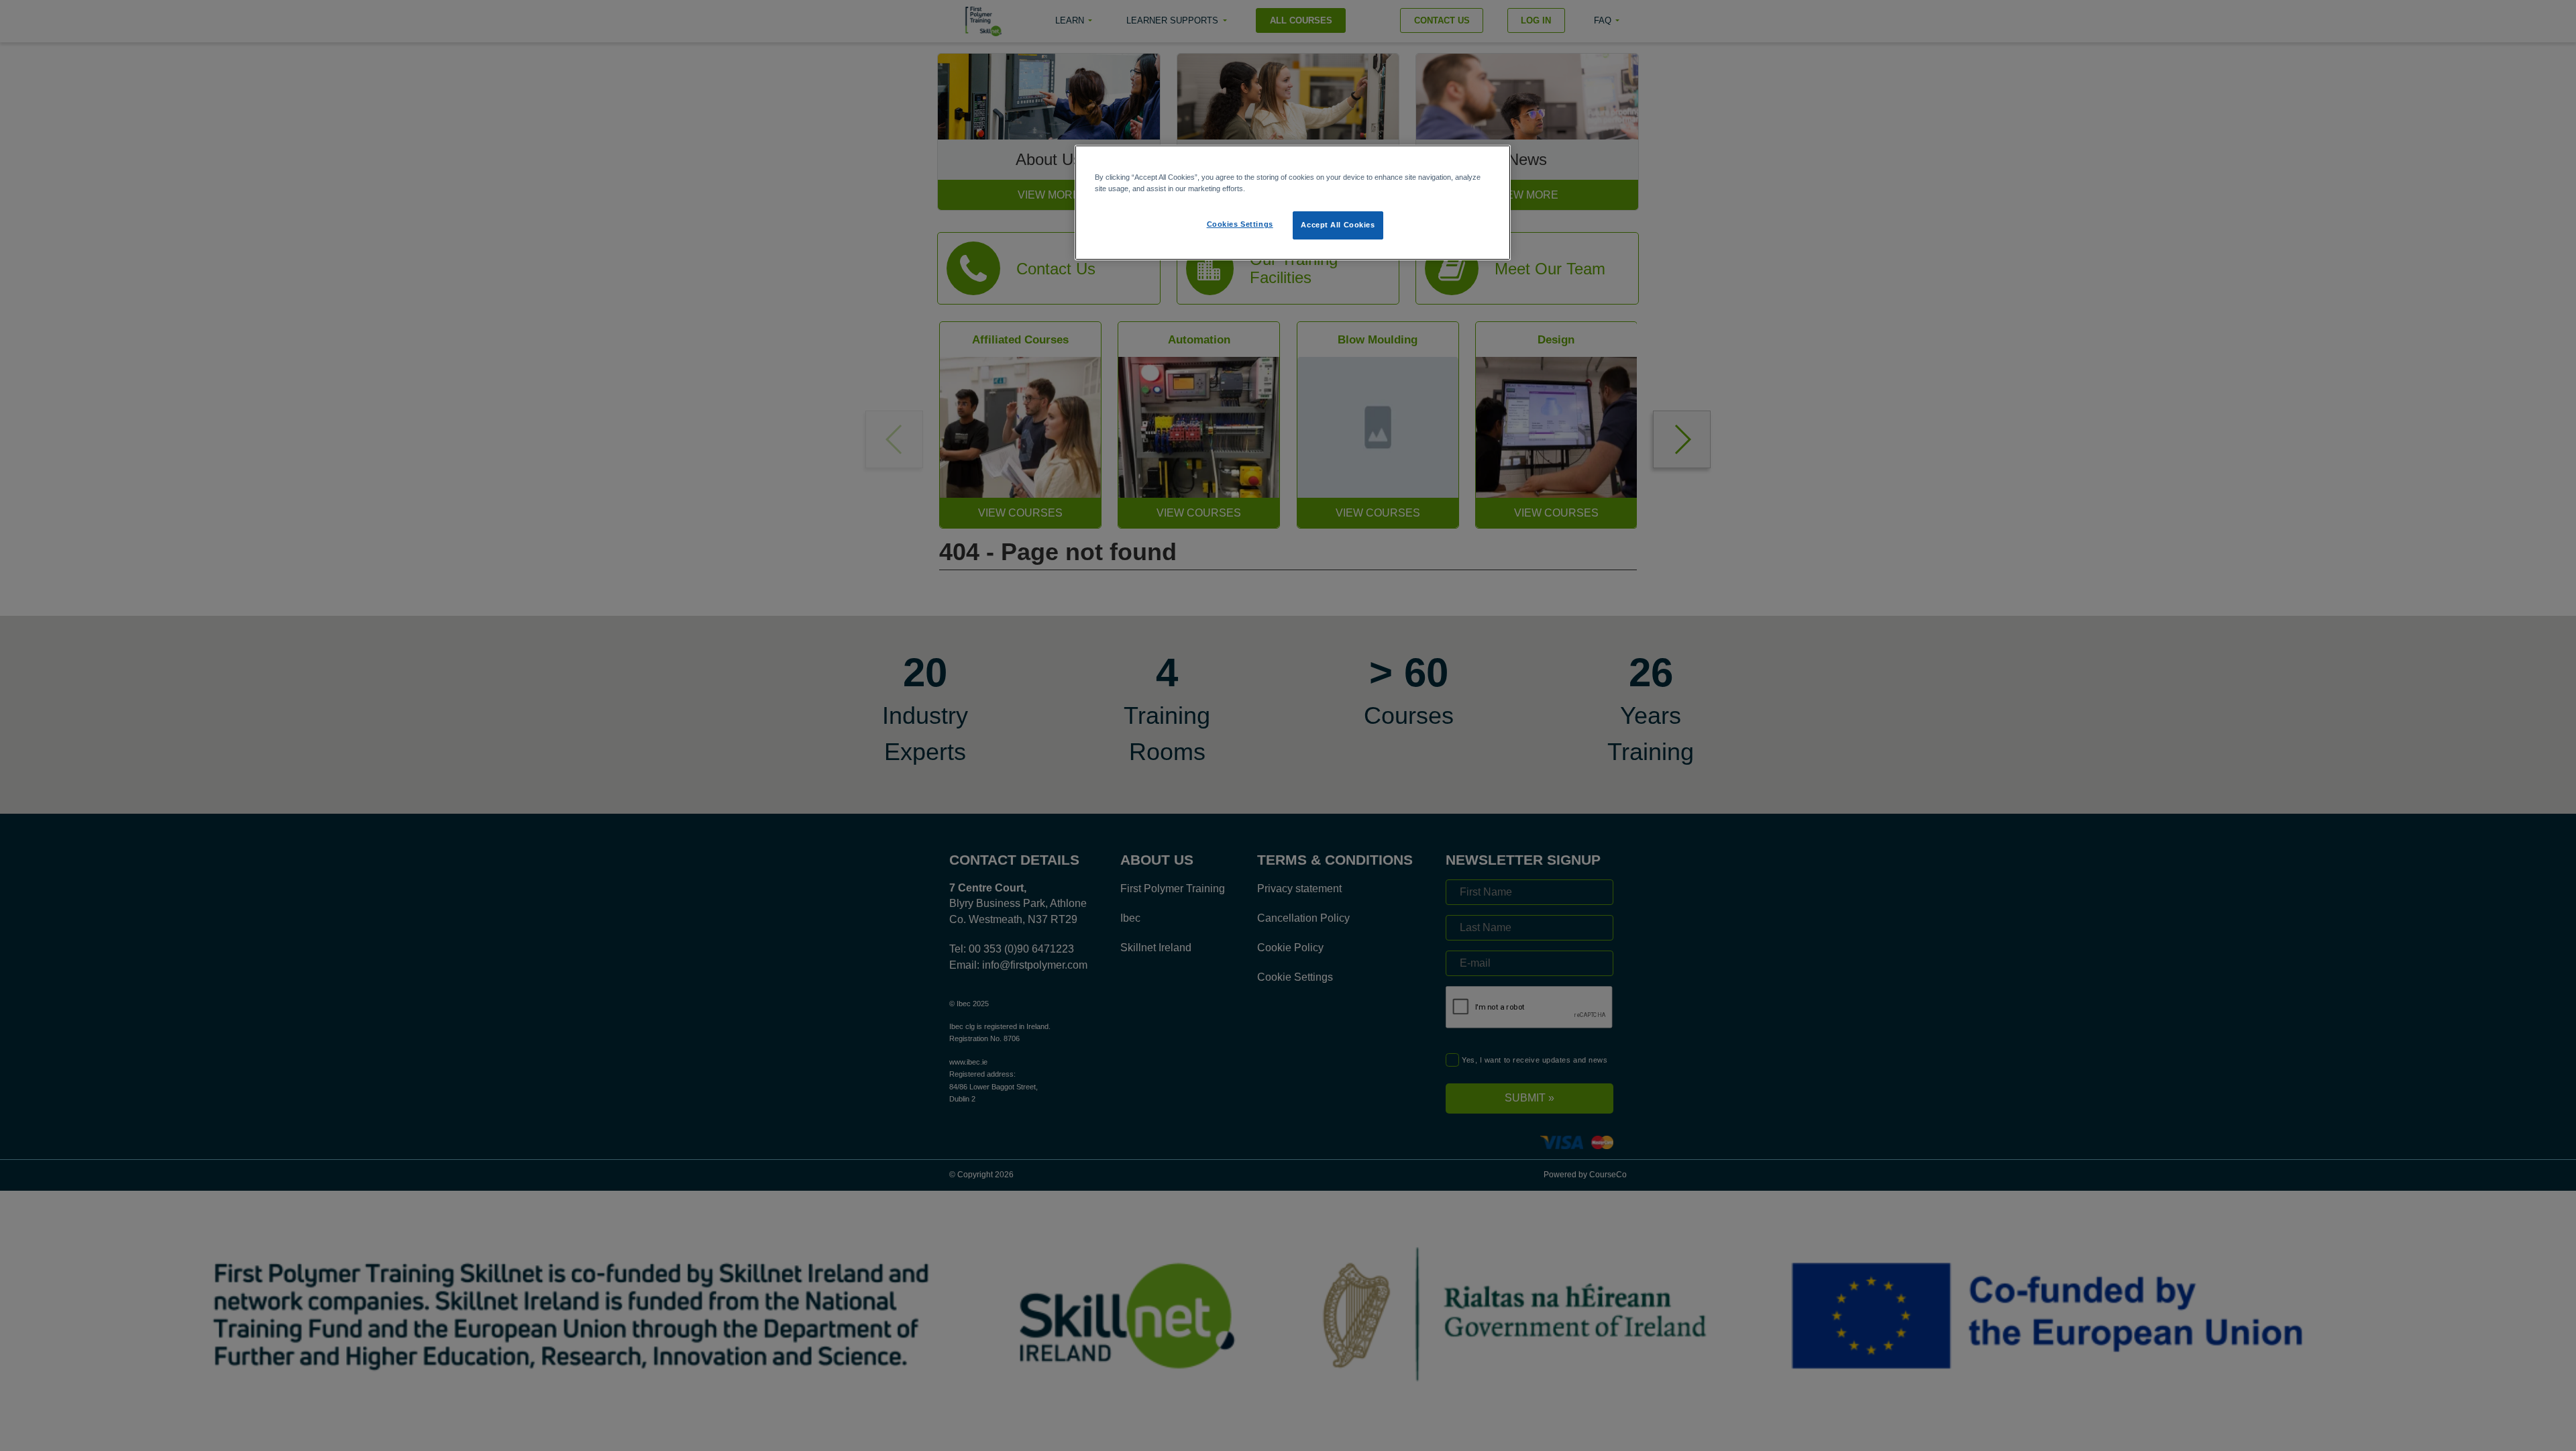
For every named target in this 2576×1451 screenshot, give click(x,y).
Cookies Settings (1240, 224)
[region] (1293, 203)
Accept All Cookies (1338, 225)
